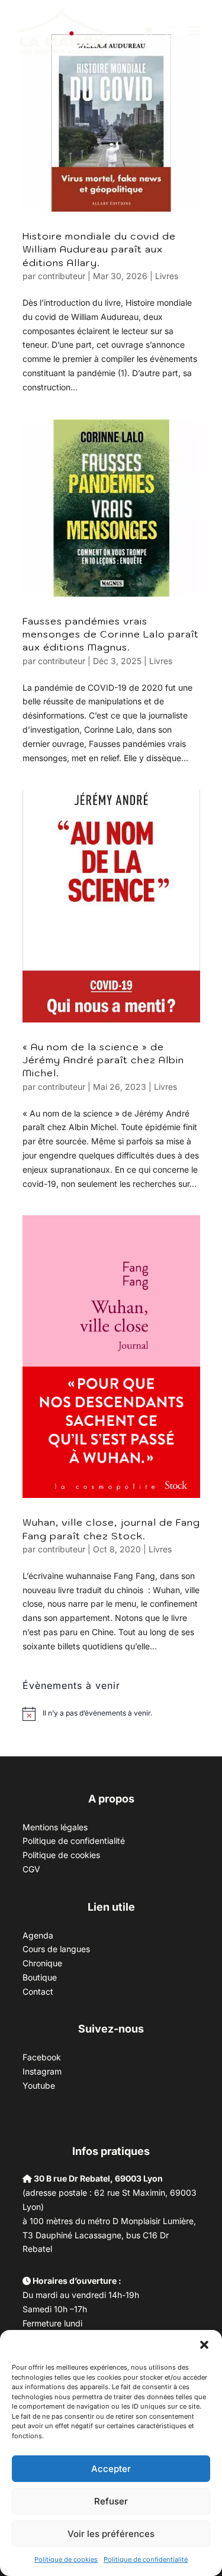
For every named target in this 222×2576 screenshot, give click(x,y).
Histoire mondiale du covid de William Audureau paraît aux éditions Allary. (99, 249)
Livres (167, 276)
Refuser (111, 2501)
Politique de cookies (66, 2559)
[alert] (97, 1713)
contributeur (62, 276)
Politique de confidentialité (146, 2559)
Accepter (111, 2469)
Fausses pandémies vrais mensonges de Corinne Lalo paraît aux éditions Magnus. (111, 634)
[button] (204, 2345)
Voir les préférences (111, 2534)
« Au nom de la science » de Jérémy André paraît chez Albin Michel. (103, 1060)
